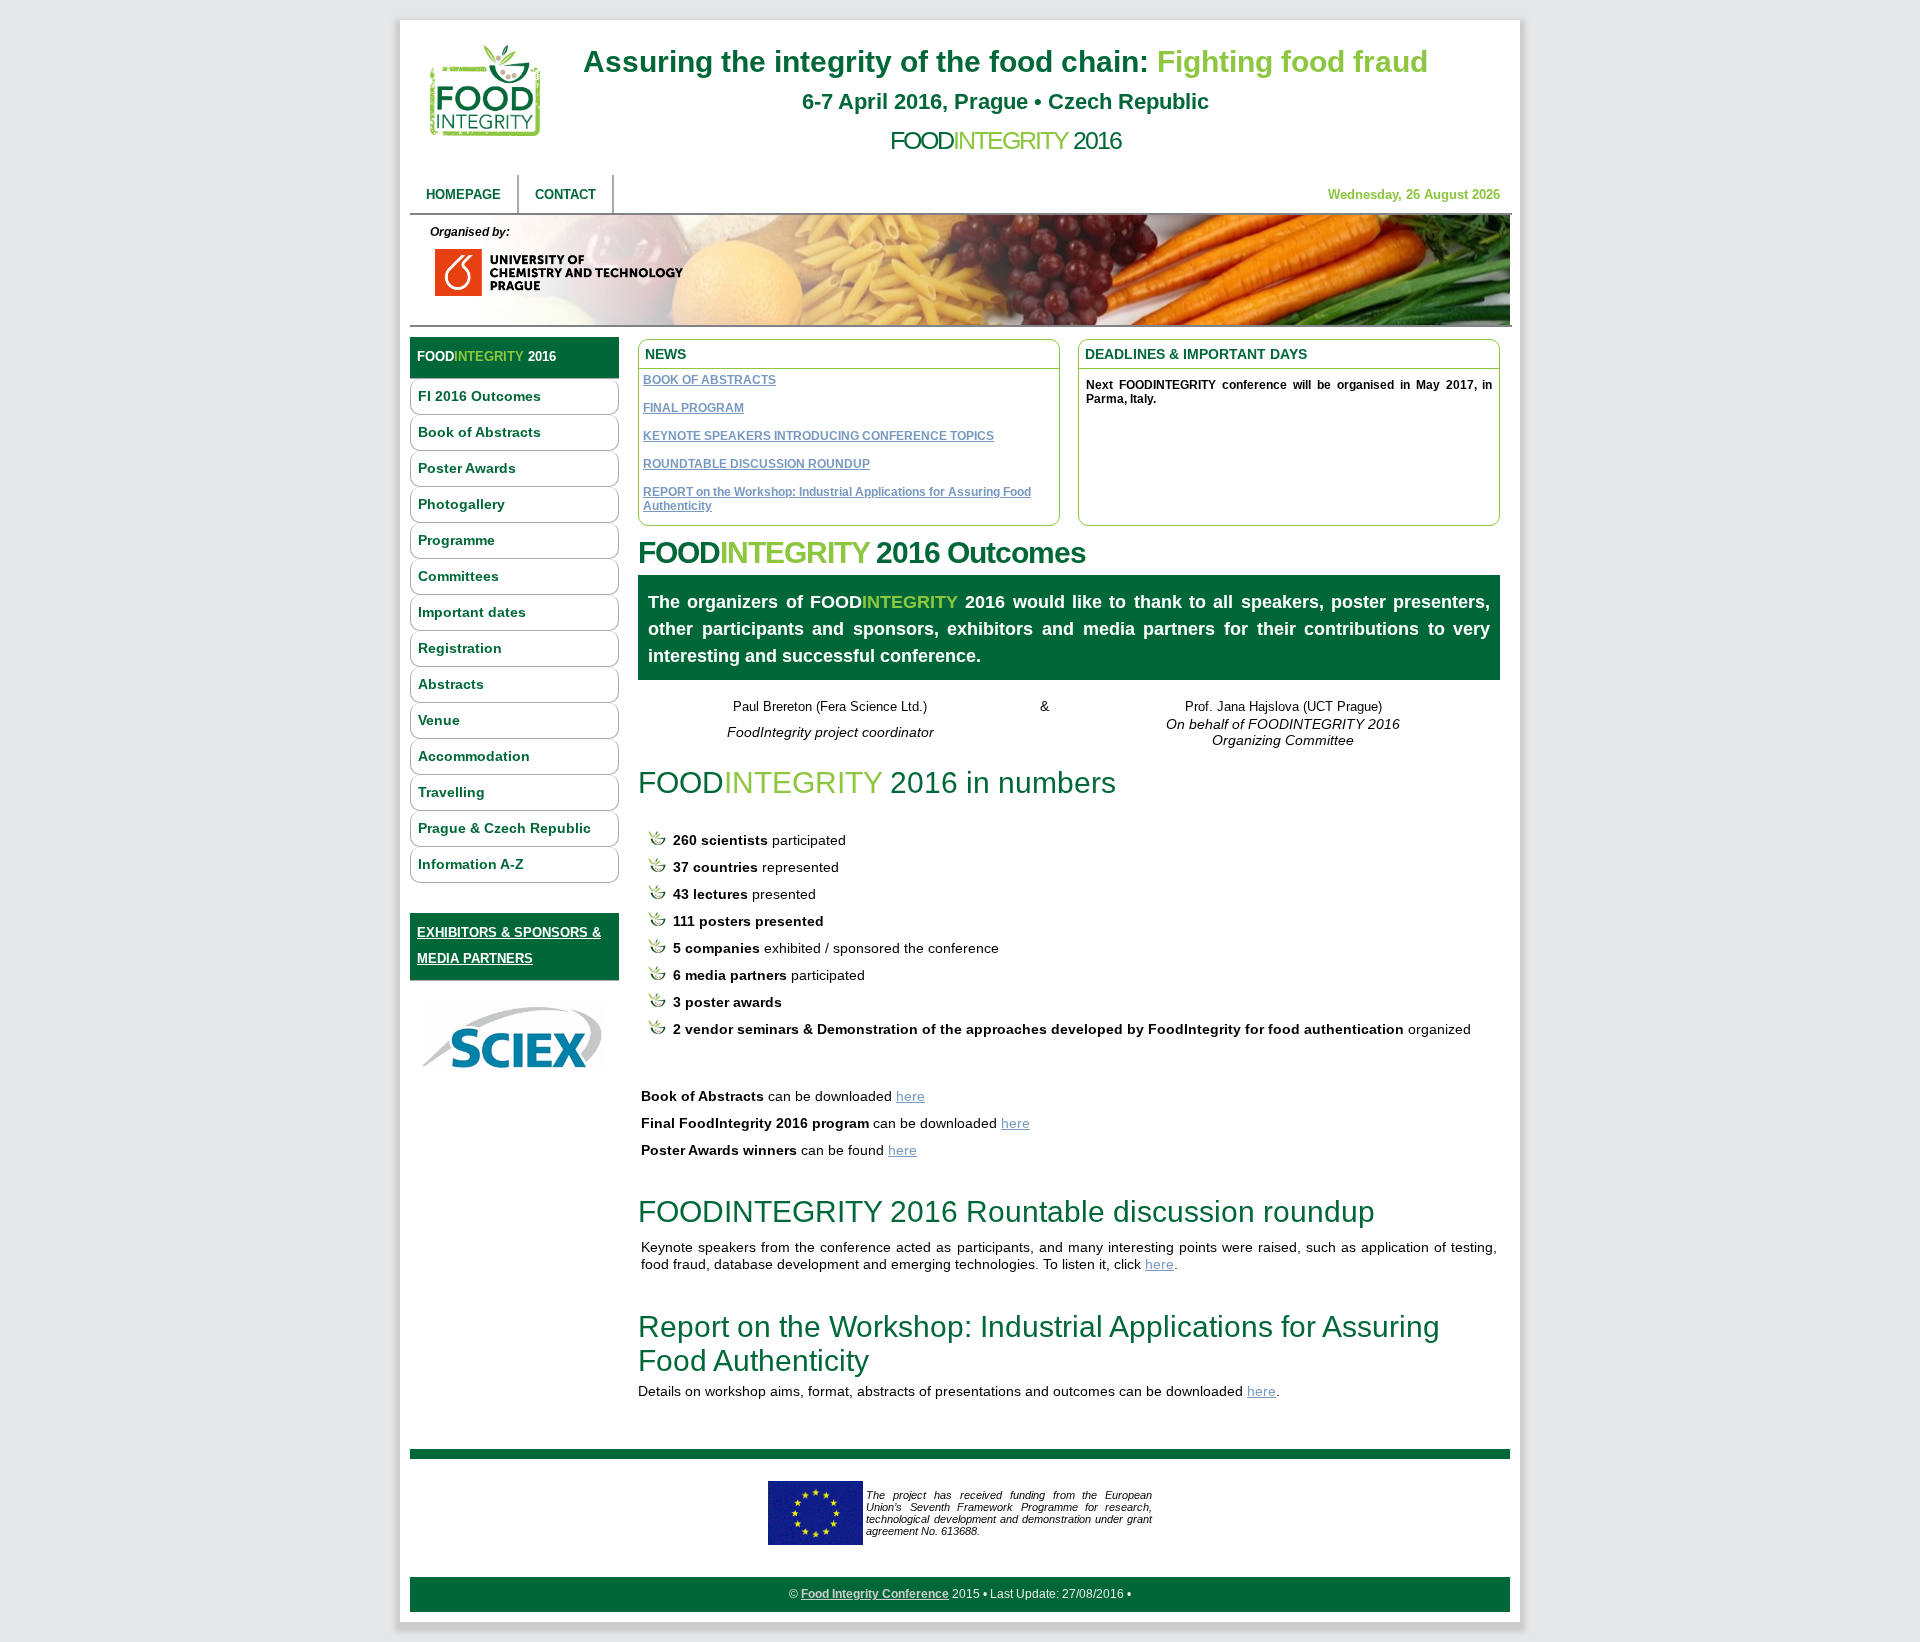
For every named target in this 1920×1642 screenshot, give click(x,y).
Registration (460, 648)
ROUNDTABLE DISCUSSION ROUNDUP (756, 464)
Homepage (463, 194)
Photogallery (461, 504)
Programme (456, 540)
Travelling (451, 792)
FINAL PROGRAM (693, 408)
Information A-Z (471, 864)
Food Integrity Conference (875, 1594)
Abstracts (451, 684)
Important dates (472, 612)
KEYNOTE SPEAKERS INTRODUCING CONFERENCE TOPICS (818, 436)
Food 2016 (1005, 140)
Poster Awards (467, 468)
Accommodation (474, 756)
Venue (439, 720)
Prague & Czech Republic (504, 828)
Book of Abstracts (479, 432)
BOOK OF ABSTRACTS (709, 380)
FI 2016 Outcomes (479, 396)
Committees (458, 576)
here (910, 1096)
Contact (565, 194)
